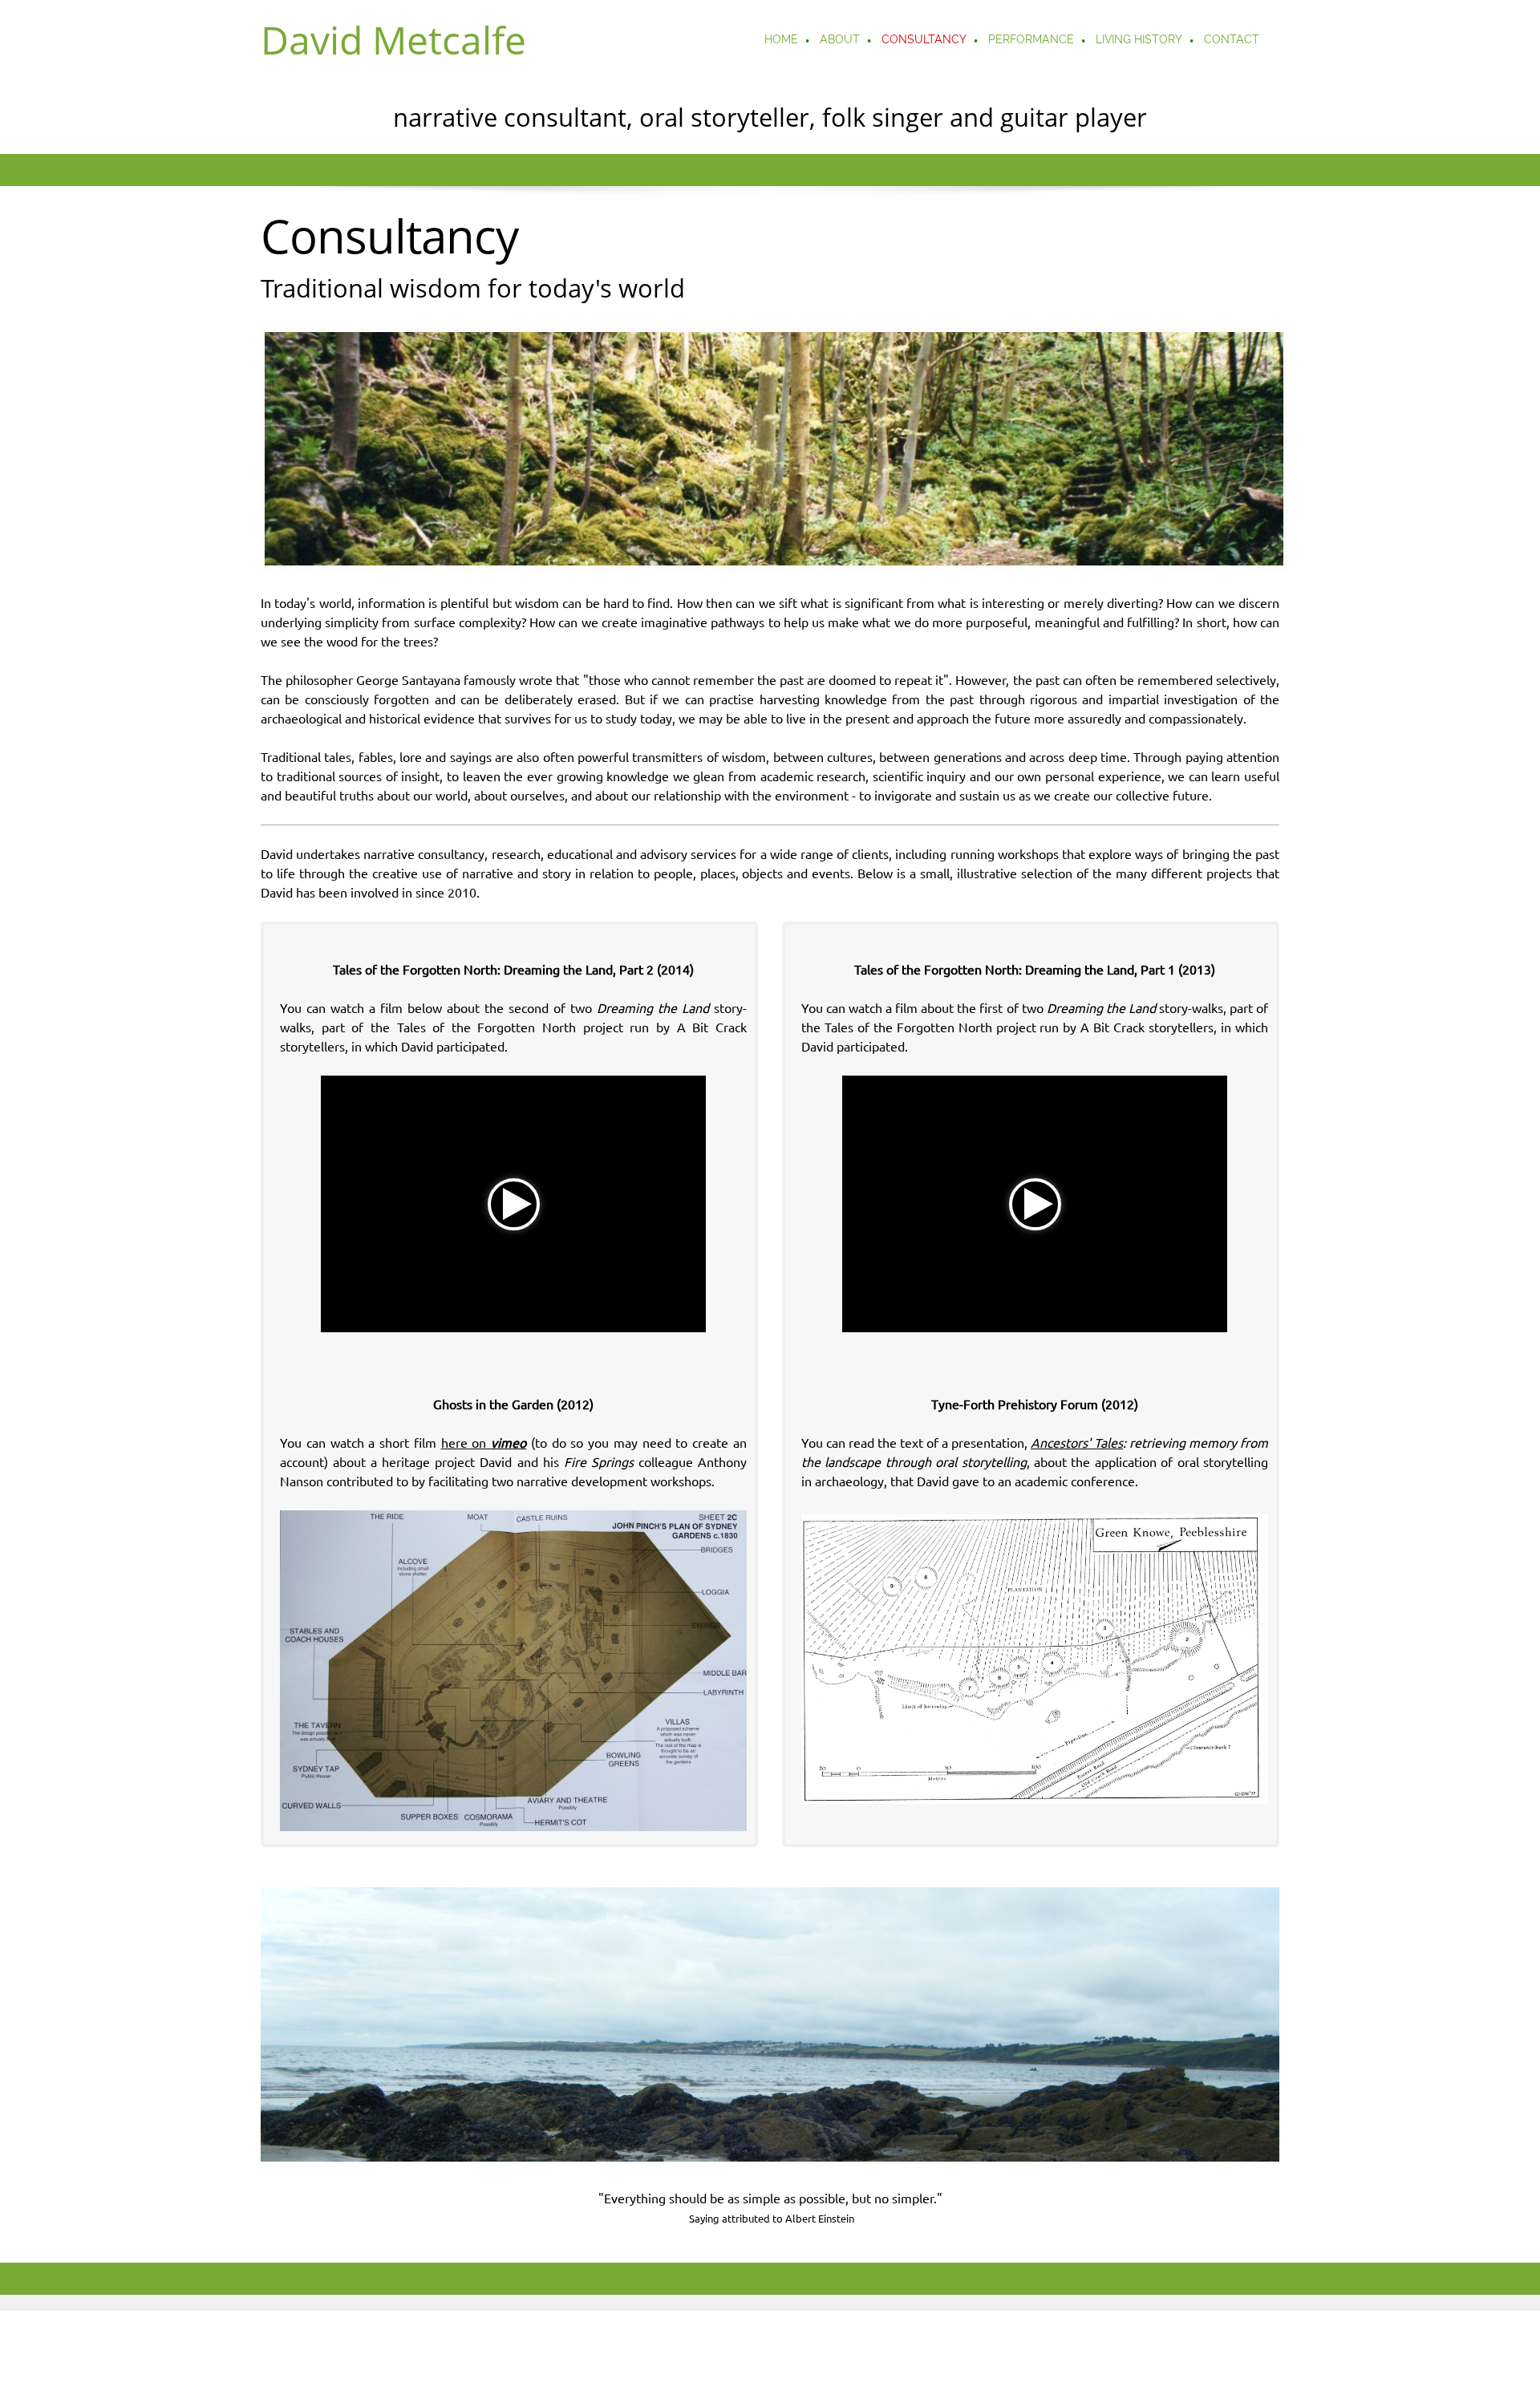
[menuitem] (782, 41)
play (514, 1204)
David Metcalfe (393, 40)
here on (484, 1443)
